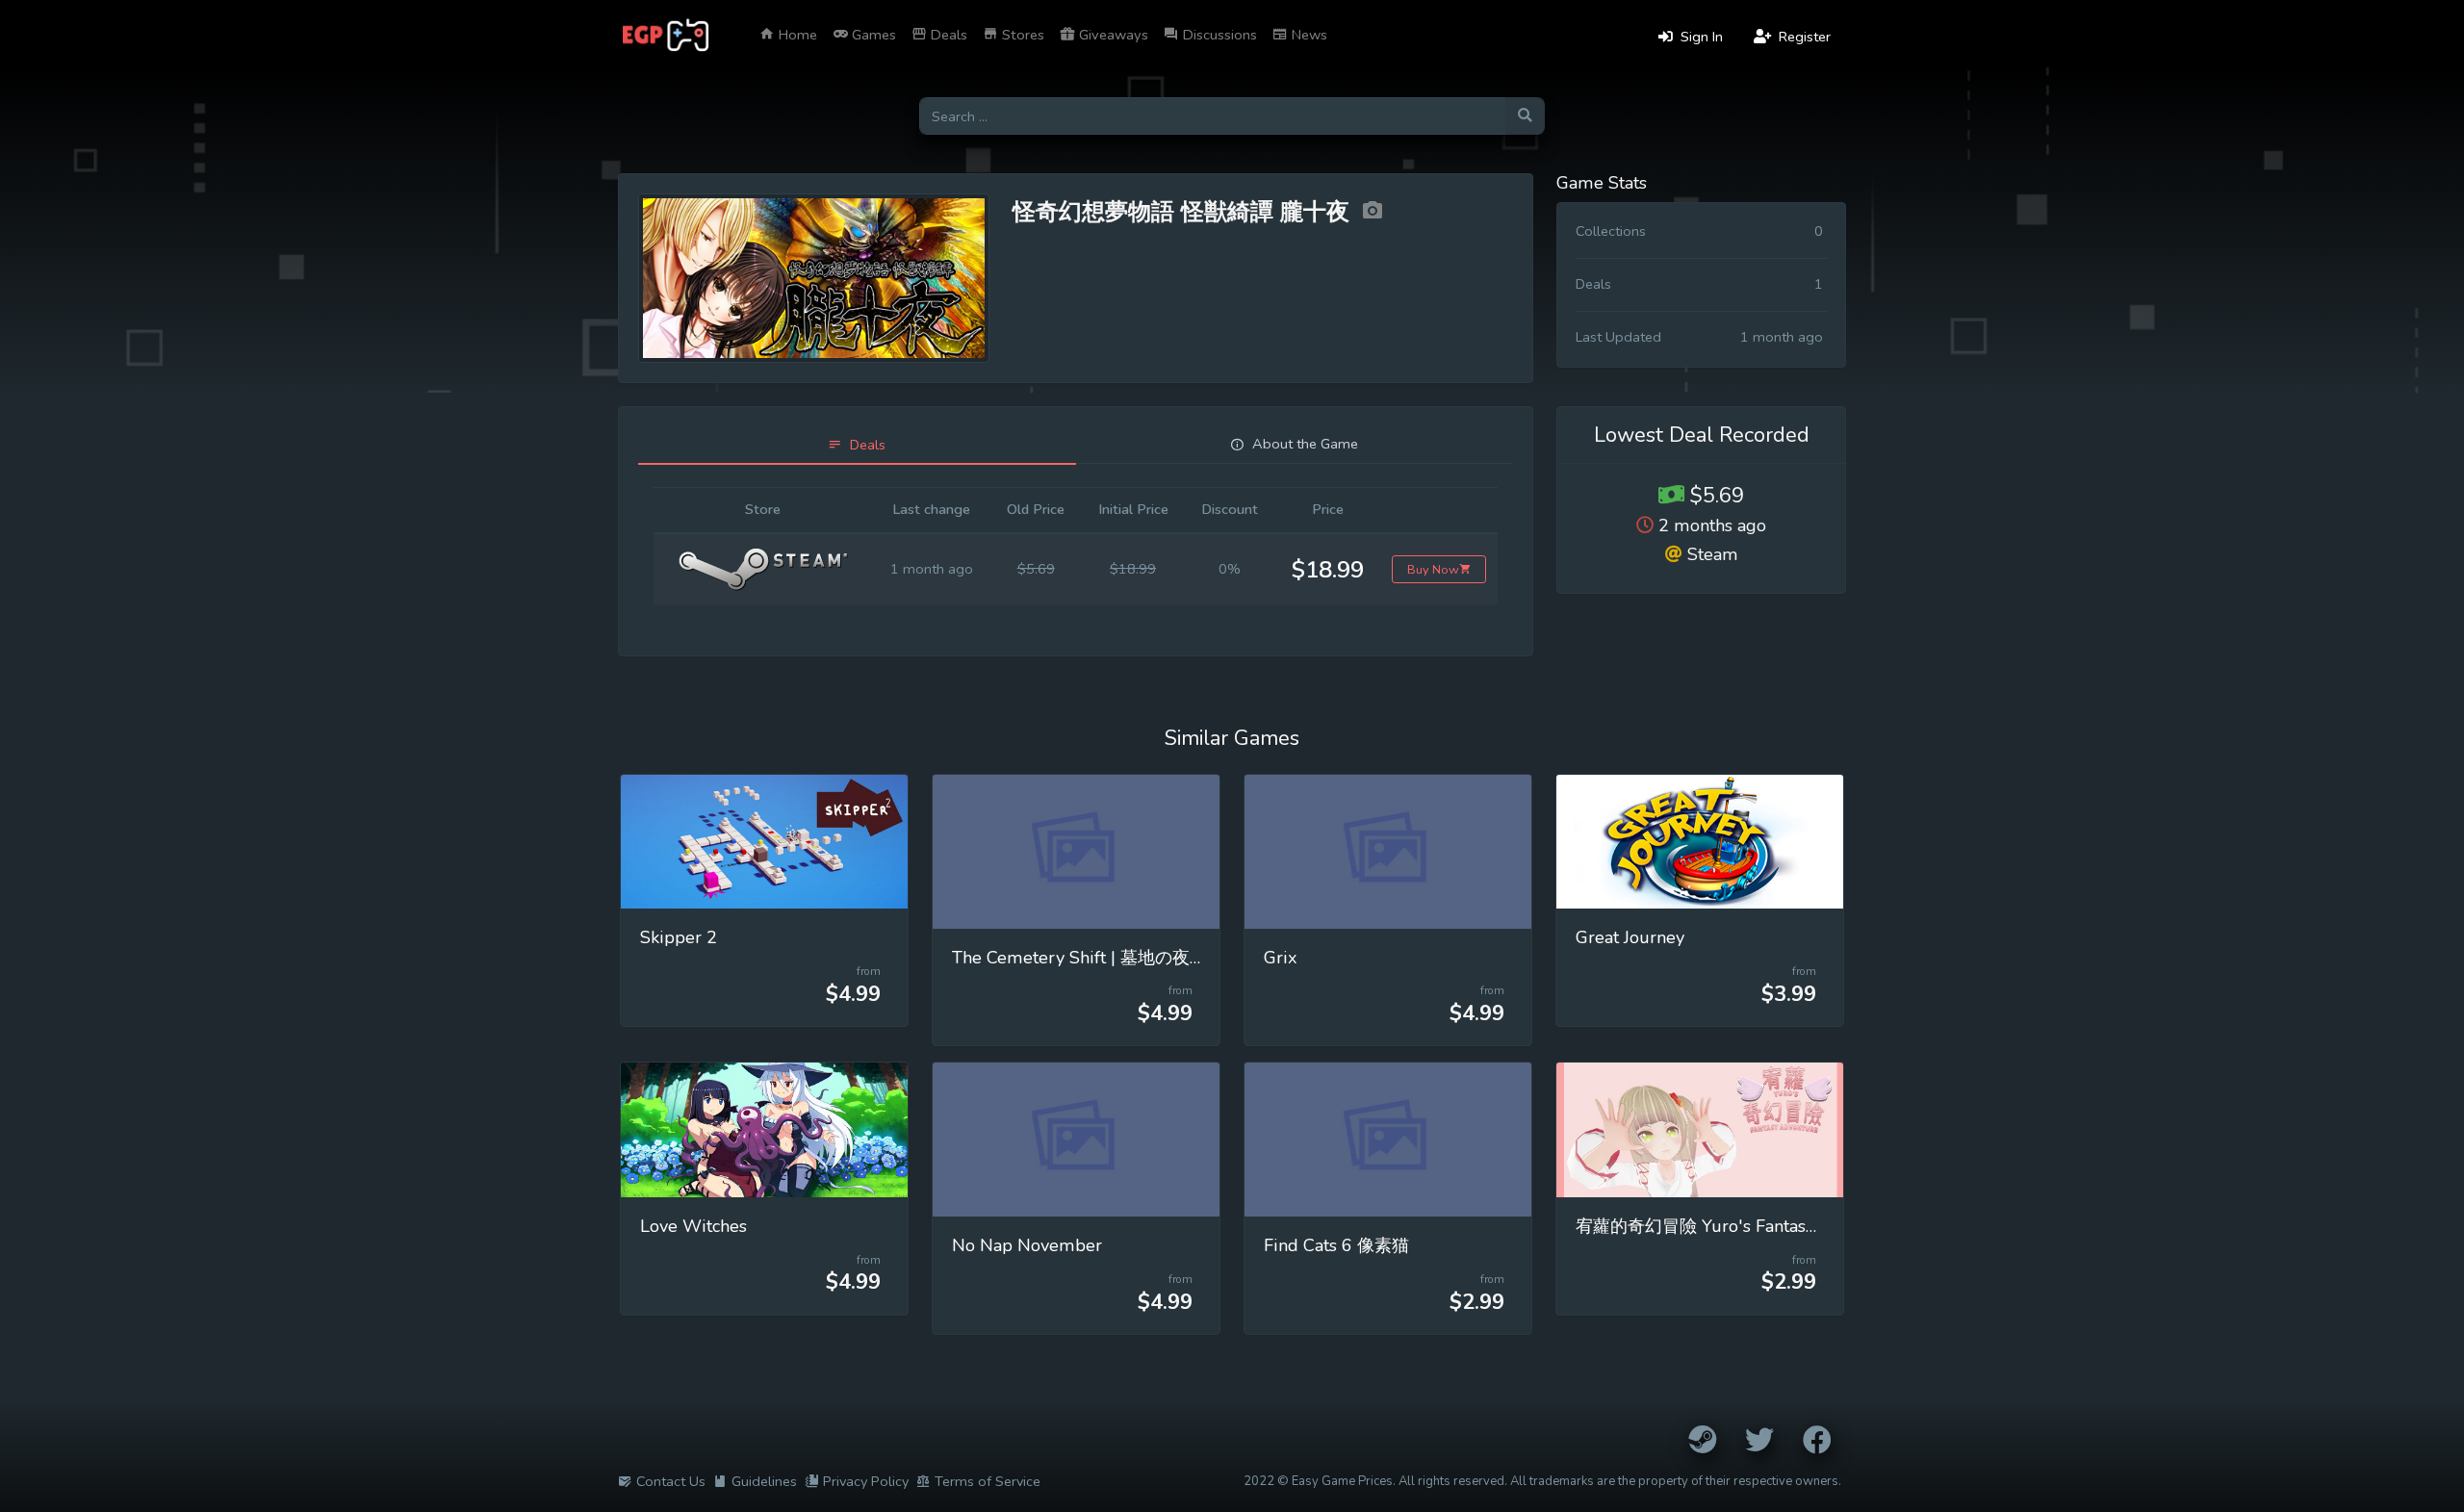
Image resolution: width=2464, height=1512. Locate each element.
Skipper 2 (679, 937)
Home (796, 35)
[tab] (857, 445)
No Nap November (1027, 1245)
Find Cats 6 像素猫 (1336, 1245)
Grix (1281, 958)
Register (1803, 37)
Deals (947, 35)
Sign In (1700, 37)
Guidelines (764, 1481)
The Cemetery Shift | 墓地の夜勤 (1079, 958)
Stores (1021, 35)
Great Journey (1630, 937)
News (1308, 35)
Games (872, 35)
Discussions (1218, 35)
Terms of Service (988, 1481)
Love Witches (693, 1226)
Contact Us (671, 1481)
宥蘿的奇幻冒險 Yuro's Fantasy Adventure (1739, 1226)
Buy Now (1433, 569)
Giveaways (1112, 35)
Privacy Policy (866, 1481)
